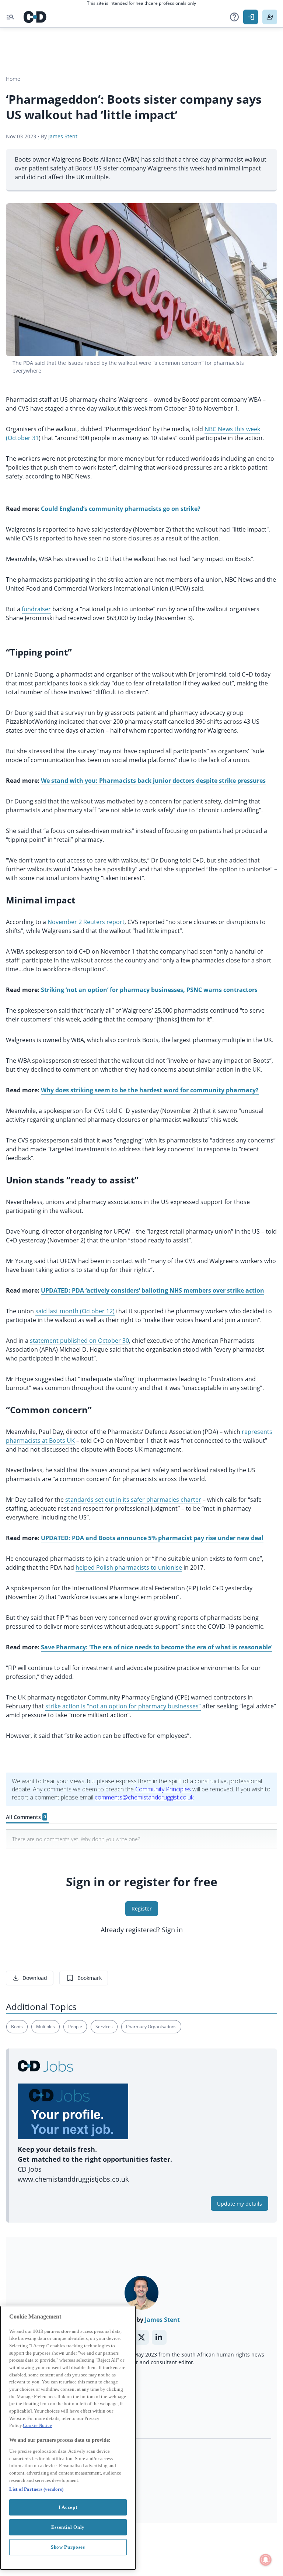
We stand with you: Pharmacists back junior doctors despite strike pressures (153, 781)
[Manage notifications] (266, 2560)
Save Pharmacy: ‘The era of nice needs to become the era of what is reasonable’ (157, 1647)
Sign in (172, 1930)
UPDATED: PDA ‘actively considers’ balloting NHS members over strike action (153, 1290)
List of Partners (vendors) (36, 2489)
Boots (17, 2027)
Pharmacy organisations (151, 2027)
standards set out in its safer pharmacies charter (133, 1500)
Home (13, 79)
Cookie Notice (37, 2425)
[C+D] (35, 17)
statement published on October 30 (79, 1341)
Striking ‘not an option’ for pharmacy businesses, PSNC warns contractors (149, 990)
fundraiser (36, 609)
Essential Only (68, 2527)
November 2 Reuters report (86, 922)
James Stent (63, 136)
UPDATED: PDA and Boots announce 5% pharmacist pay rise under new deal (152, 1538)
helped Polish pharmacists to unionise (129, 1567)
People (75, 2027)
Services (104, 2027)
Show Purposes (68, 2547)
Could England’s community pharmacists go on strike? (121, 509)
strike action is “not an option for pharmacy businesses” (123, 1706)
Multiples (46, 2027)
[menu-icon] (10, 17)
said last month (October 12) (75, 1311)
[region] (68, 2438)
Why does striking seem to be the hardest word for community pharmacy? (150, 1090)
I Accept (68, 2507)
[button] (234, 17)
